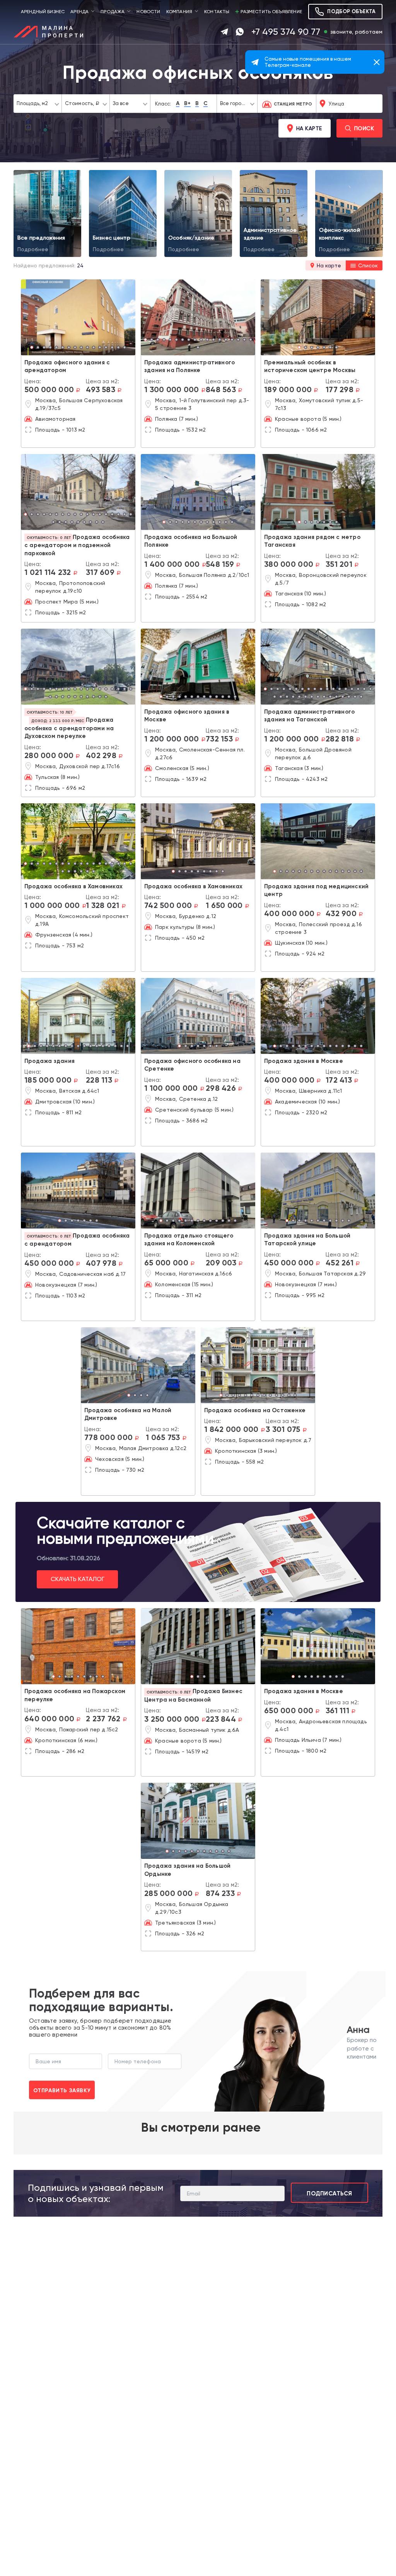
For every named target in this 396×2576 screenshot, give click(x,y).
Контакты (217, 12)
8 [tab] (75, 348)
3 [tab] (44, 348)
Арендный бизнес (43, 12)
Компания (179, 12)
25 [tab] (90, 523)
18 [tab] (251, 340)
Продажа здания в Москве (304, 1061)
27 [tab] (103, 523)
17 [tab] (244, 340)
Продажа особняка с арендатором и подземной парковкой (77, 545)
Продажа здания (49, 1061)
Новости (148, 12)
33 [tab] (361, 697)
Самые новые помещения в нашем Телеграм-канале (308, 62)
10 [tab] (87, 348)
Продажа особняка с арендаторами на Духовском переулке (69, 728)
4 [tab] (50, 348)
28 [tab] (106, 697)
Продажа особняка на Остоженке (255, 1410)
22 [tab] (72, 523)
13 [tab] (106, 348)
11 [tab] (94, 348)
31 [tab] (349, 697)
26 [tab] (97, 523)
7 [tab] (69, 348)
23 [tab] (78, 523)
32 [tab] (355, 697)
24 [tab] (84, 523)
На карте (309, 128)
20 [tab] (60, 523)
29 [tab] (336, 697)
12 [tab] (100, 348)
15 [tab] (118, 348)
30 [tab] (343, 697)
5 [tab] (56, 348)
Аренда (79, 12)
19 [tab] (198, 348)
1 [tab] (32, 348)
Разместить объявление (271, 12)
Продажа (113, 12)
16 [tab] (125, 348)
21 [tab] (66, 523)
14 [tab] (112, 348)
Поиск (364, 128)
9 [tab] (81, 348)
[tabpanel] (78, 317)
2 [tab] (38, 348)
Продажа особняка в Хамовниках (73, 886)
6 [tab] (63, 348)
